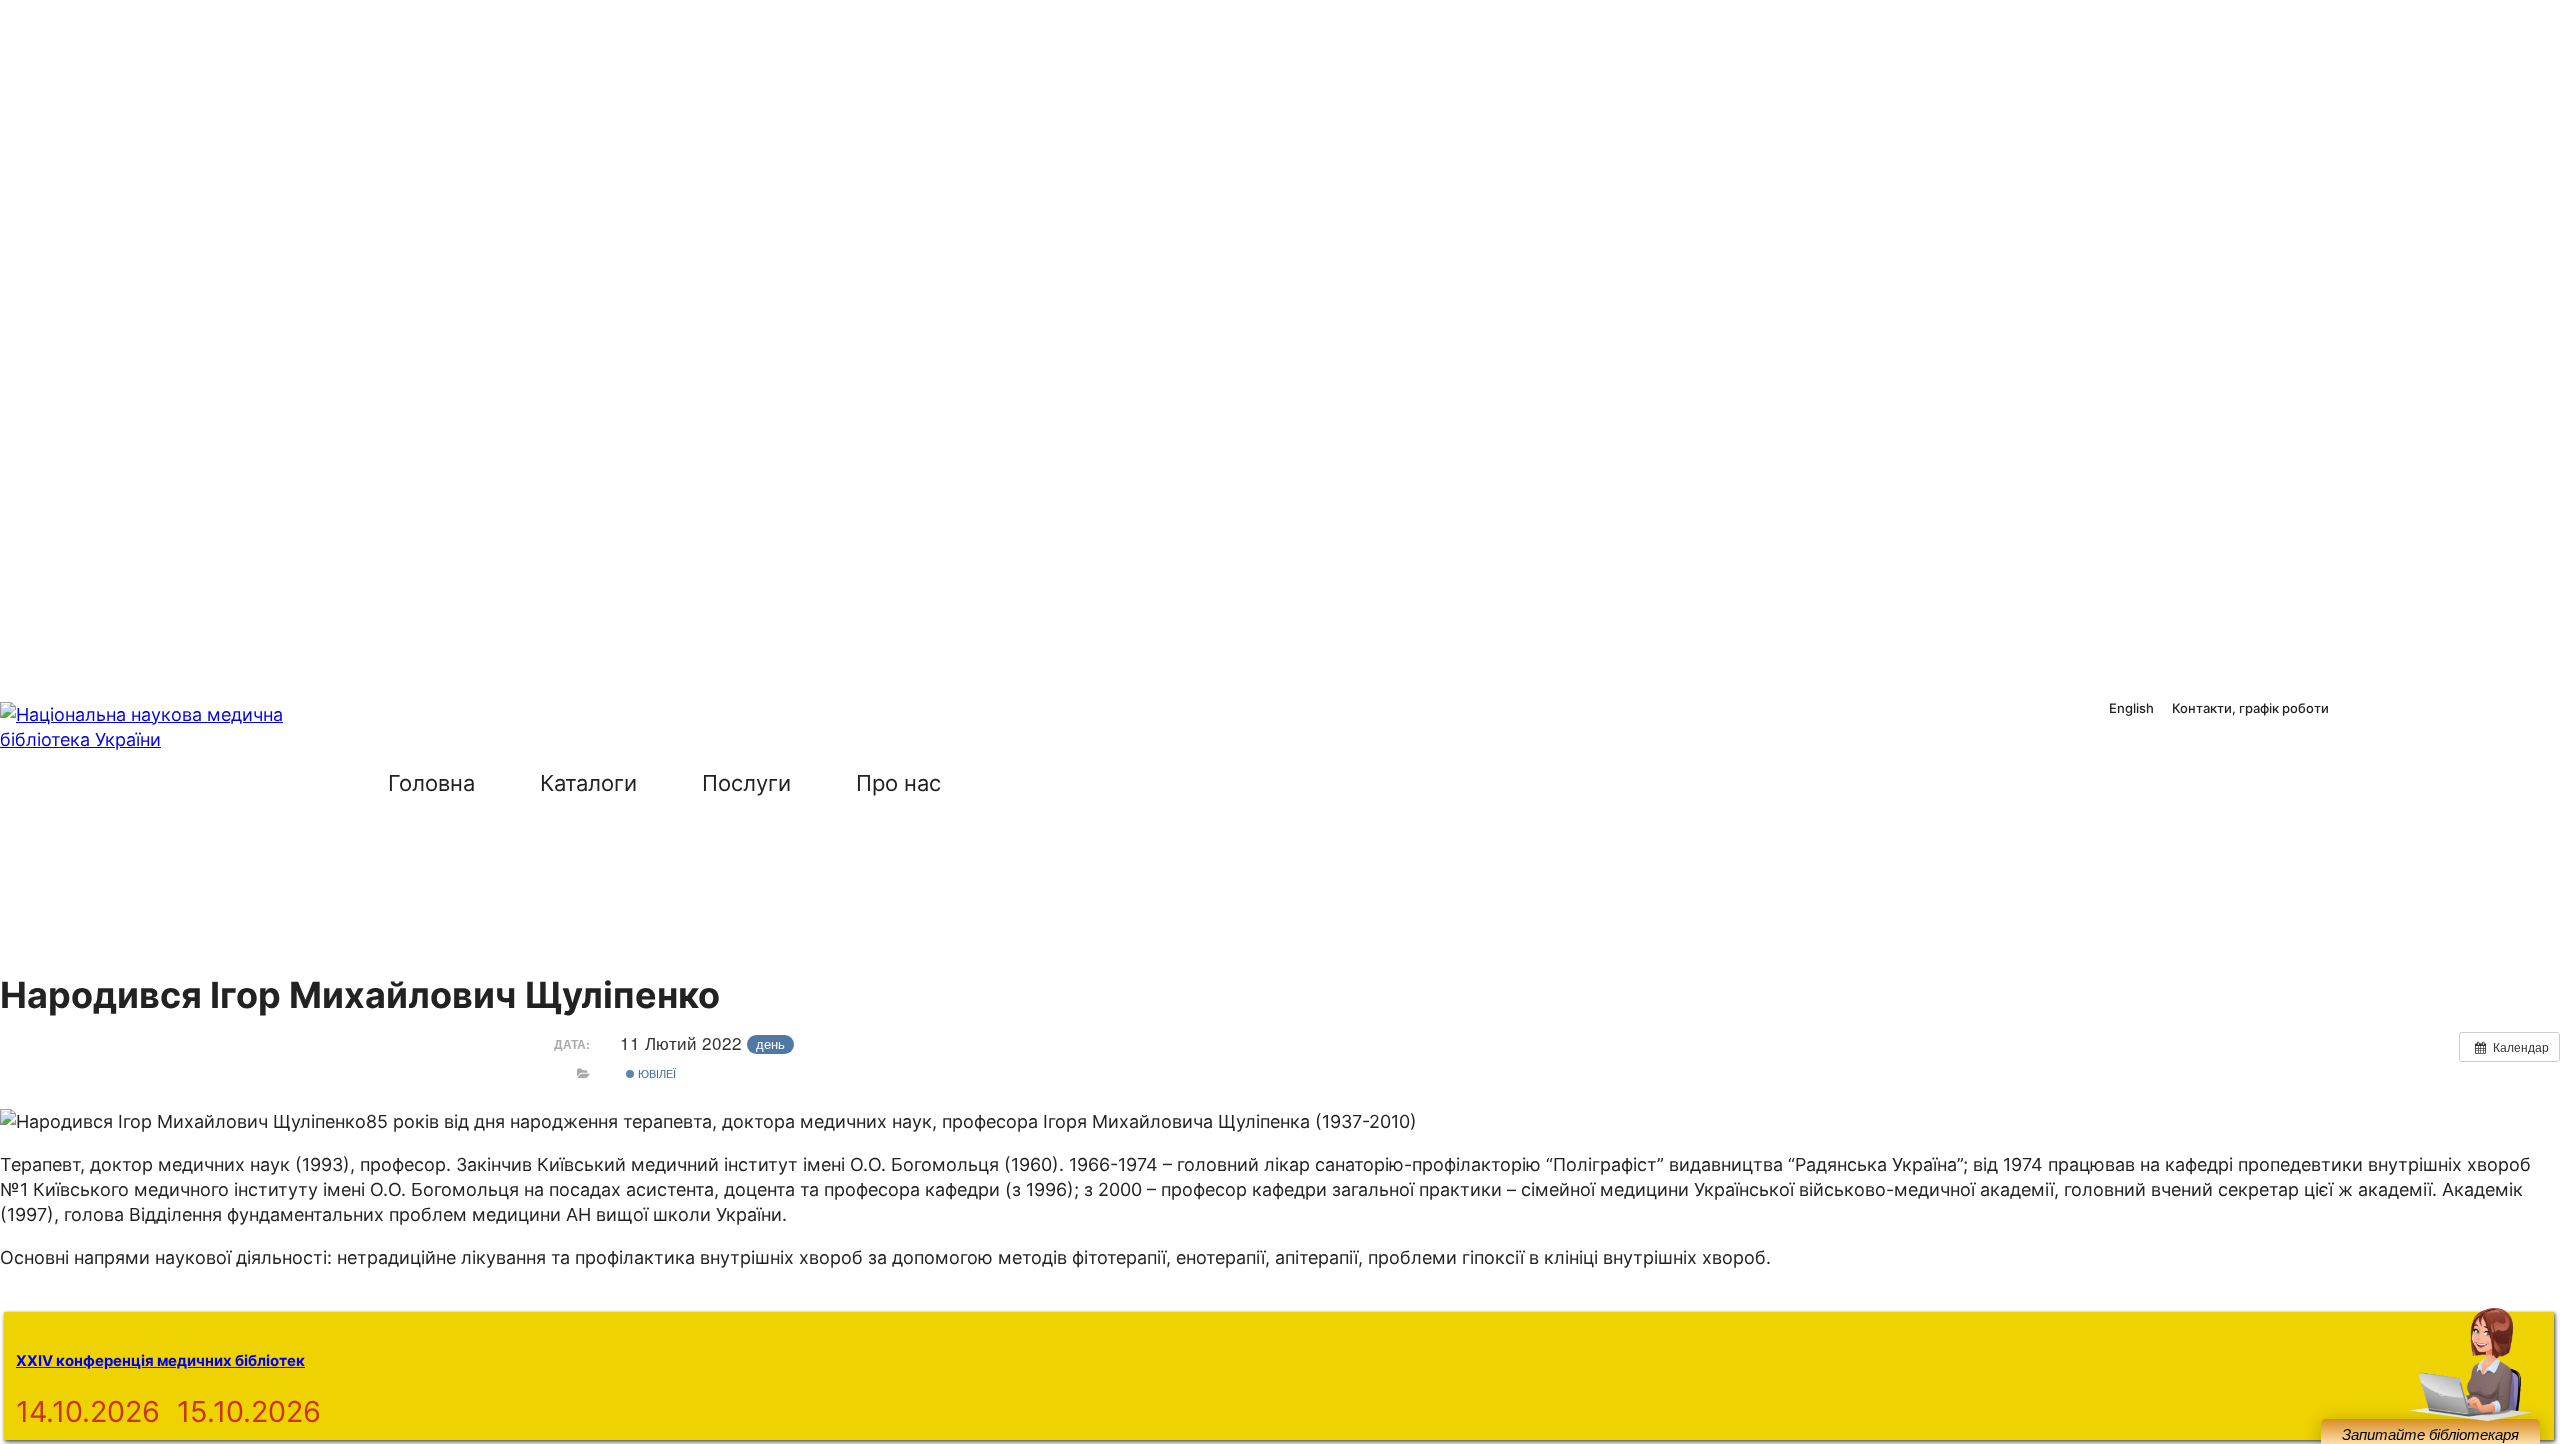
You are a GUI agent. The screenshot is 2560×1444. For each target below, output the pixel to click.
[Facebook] (2358, 710)
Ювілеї (655, 1073)
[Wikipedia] (2489, 710)
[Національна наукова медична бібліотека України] (160, 830)
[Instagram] (2402, 710)
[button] (1018, 783)
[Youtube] (2446, 710)
